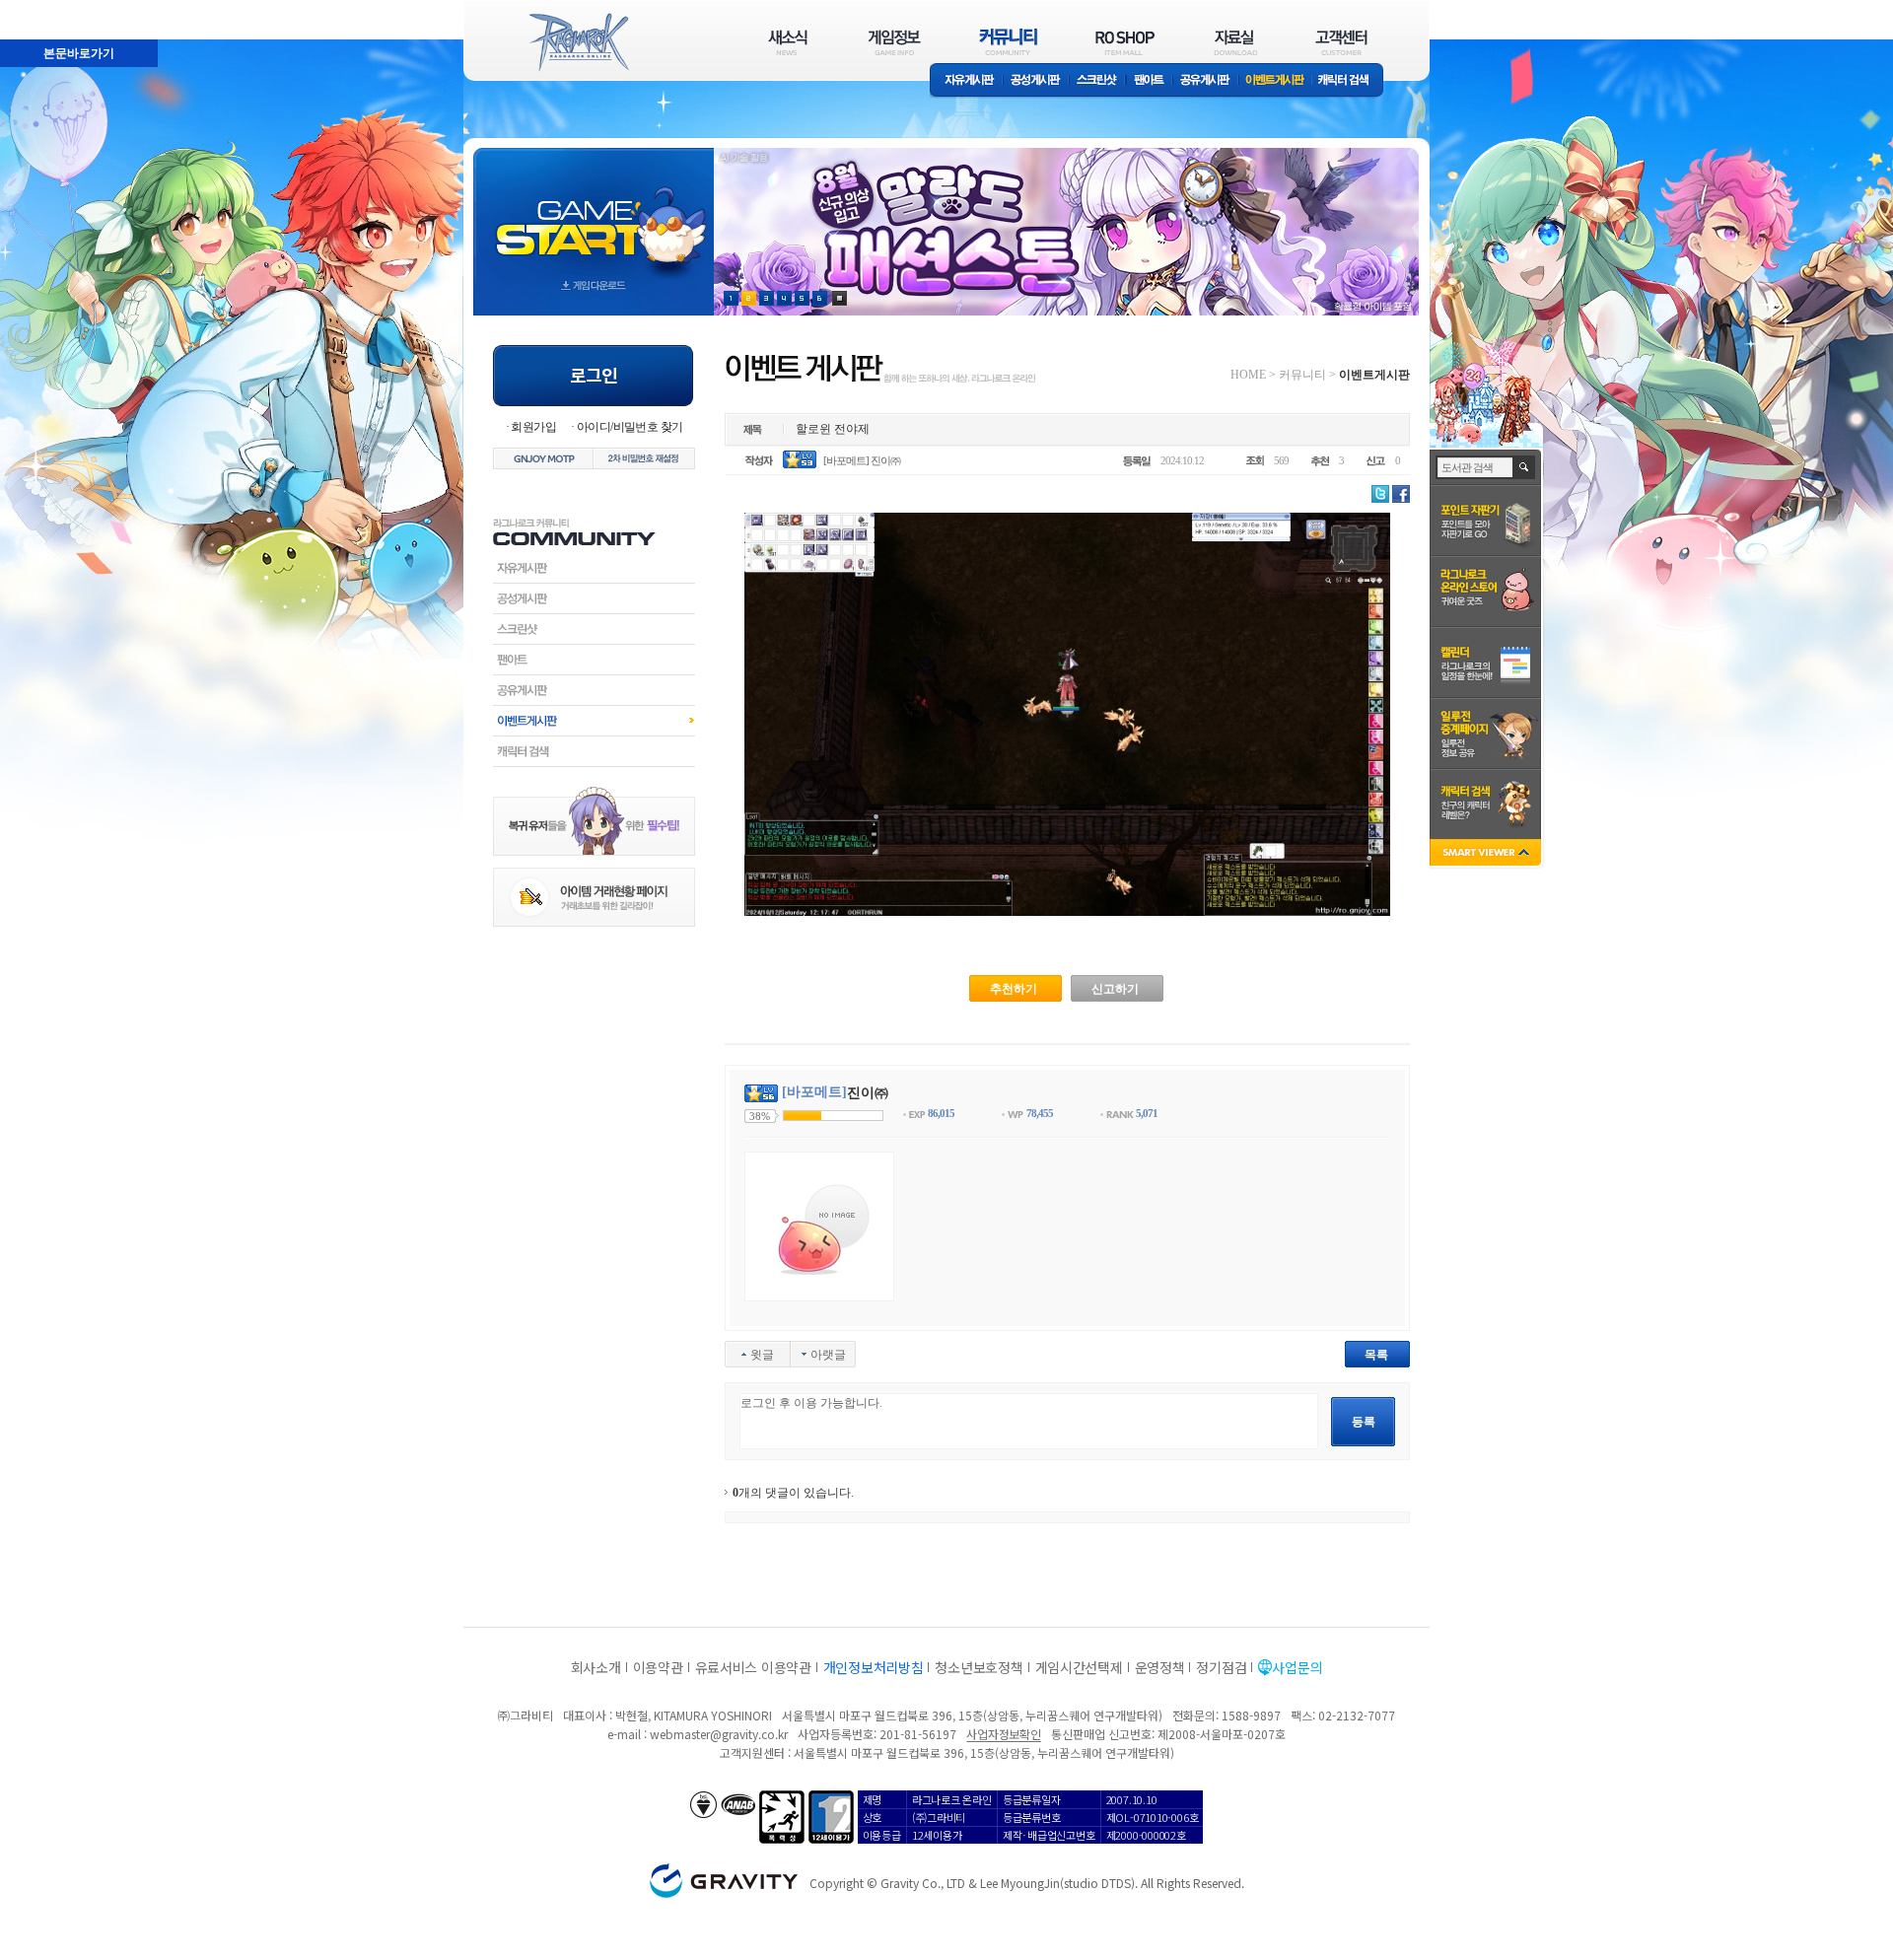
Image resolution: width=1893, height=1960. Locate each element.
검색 (1525, 467)
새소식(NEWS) (788, 42)
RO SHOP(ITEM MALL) (1125, 42)
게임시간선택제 (1079, 1667)
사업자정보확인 (1003, 1734)
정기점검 (1221, 1667)
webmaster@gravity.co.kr (719, 1734)
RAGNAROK (578, 42)
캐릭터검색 (594, 751)
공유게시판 (1205, 81)
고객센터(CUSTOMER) (1341, 42)
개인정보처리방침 (874, 1667)
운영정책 (1160, 1667)
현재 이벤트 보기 (840, 298)
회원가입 (533, 427)
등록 (1364, 1422)
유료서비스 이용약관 (753, 1667)
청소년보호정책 (979, 1667)
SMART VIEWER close (1487, 854)
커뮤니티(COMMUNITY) (1009, 42)
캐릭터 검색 (1350, 81)
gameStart (594, 213)
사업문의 (1297, 1667)
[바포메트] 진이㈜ (862, 460)
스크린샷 (1098, 81)
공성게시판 (1036, 81)
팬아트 (1149, 81)
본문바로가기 (35, 9)
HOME (1248, 375)
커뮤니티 (1302, 375)
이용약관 (658, 1667)
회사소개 (596, 1667)
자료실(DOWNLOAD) (1234, 42)
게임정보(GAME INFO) (895, 42)
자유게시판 (966, 81)
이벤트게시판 (1275, 81)
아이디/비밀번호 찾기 (630, 427)
